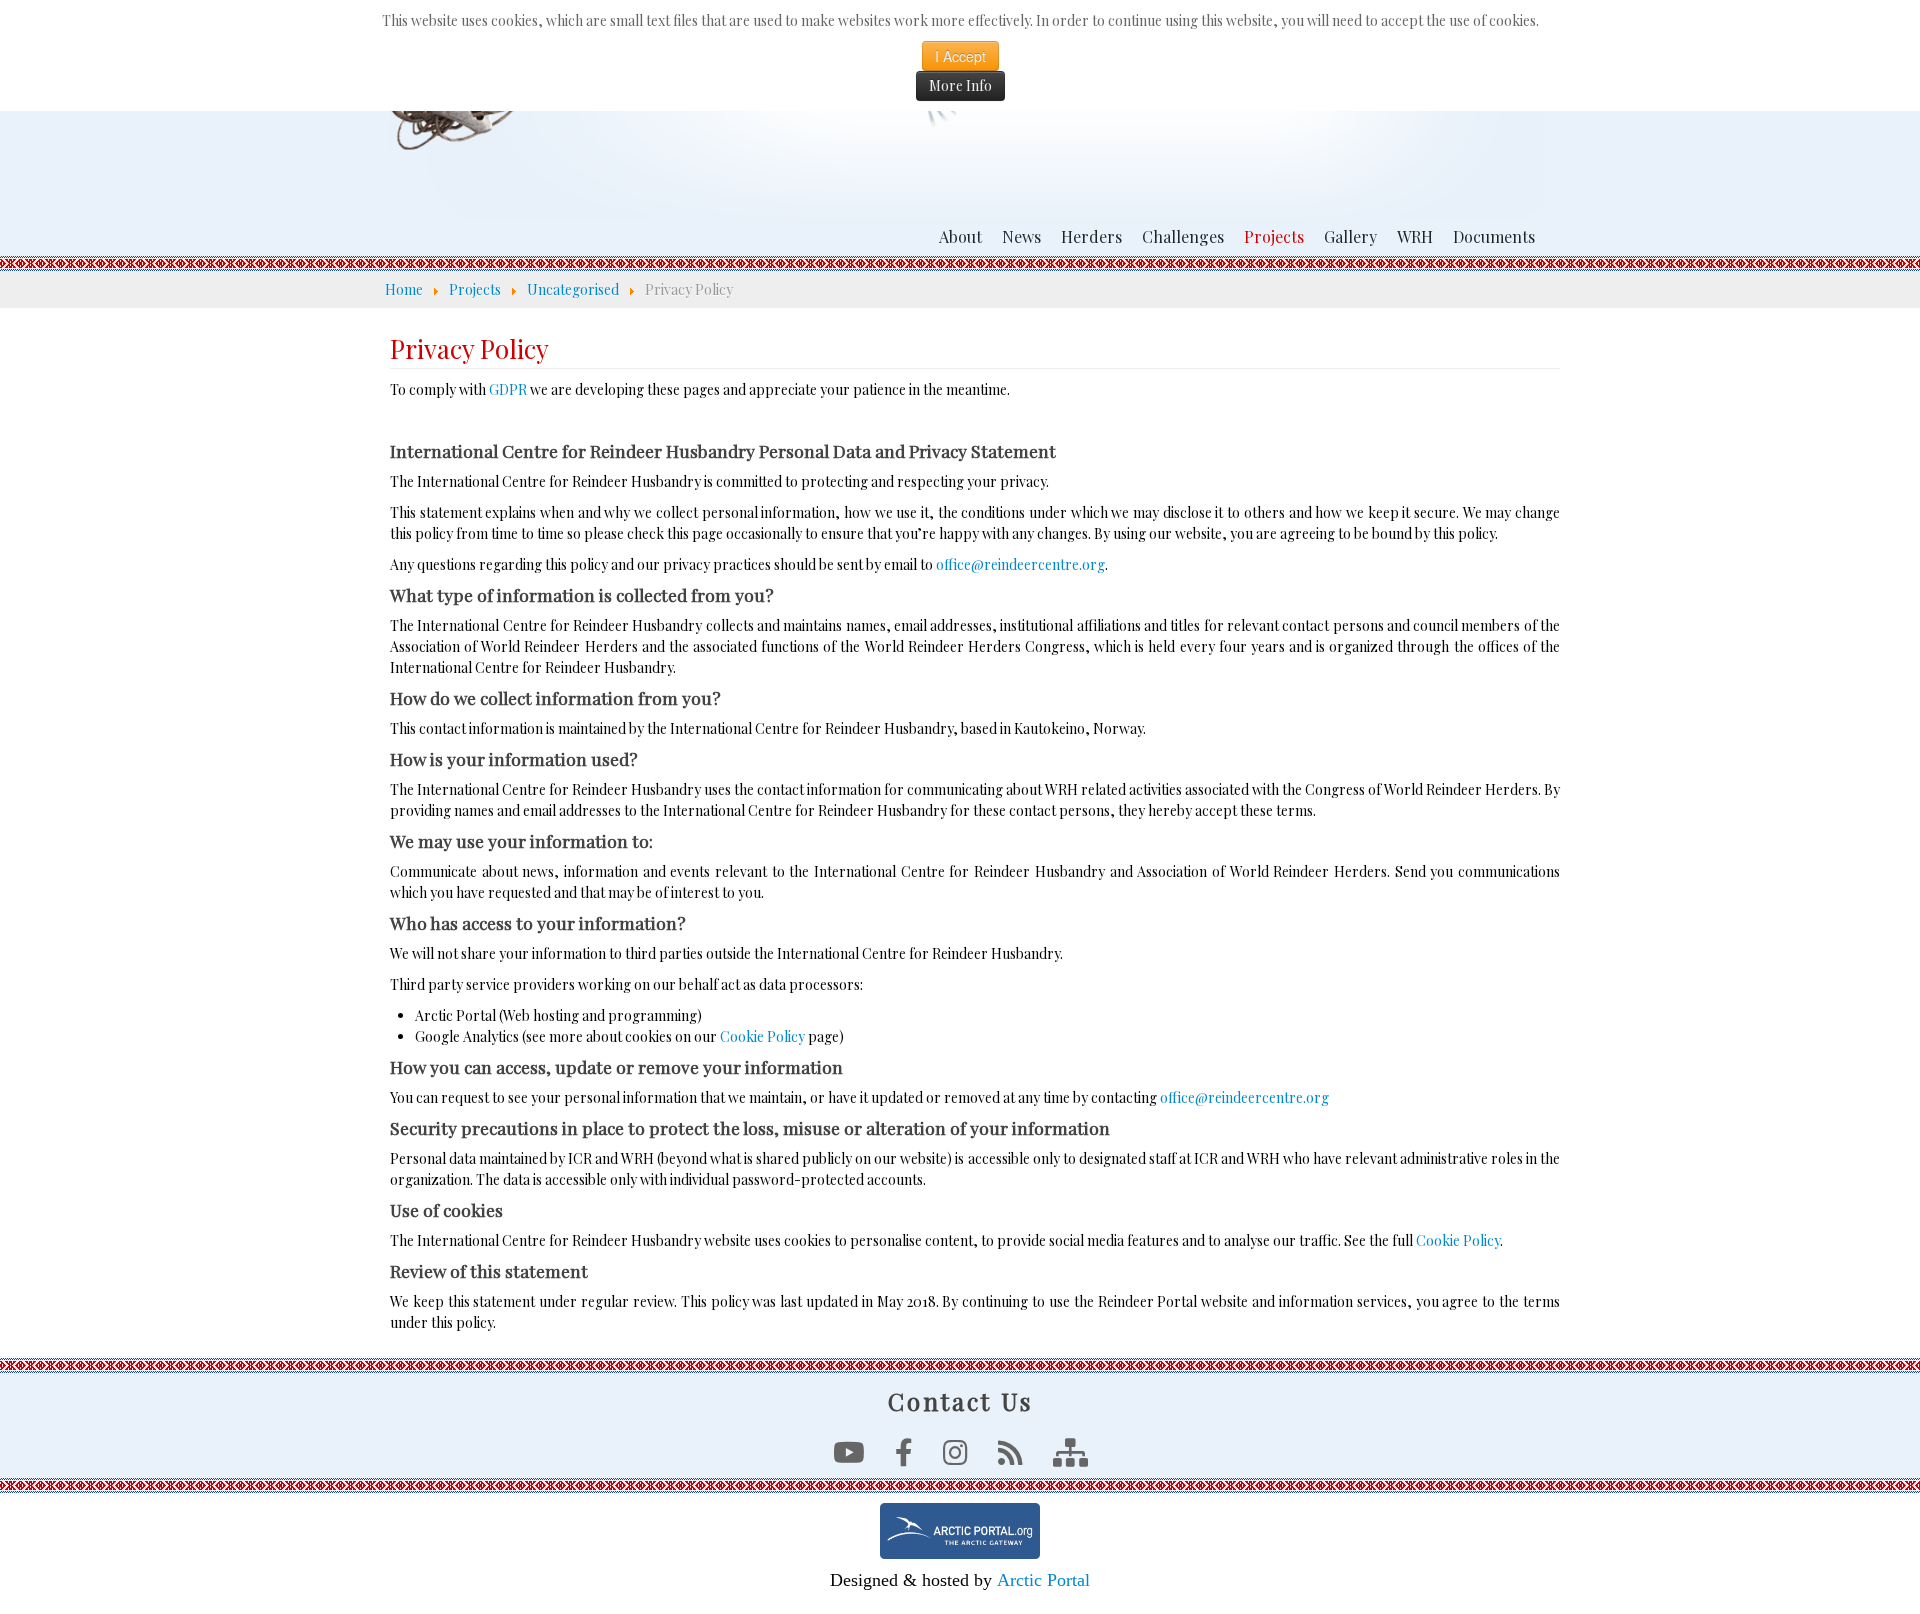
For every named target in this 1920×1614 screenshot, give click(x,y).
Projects (1274, 236)
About (960, 236)
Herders (1091, 236)
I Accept (960, 56)
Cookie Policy (762, 1036)
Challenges (1183, 236)
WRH (1415, 236)
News (1021, 236)
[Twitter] (955, 1457)
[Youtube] (849, 1457)
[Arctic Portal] (960, 1531)
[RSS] (1010, 1457)
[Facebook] (904, 1457)
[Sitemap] (1070, 1457)
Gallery (1350, 236)
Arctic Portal (1043, 1580)
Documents (1494, 236)
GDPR (508, 389)
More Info (960, 85)
